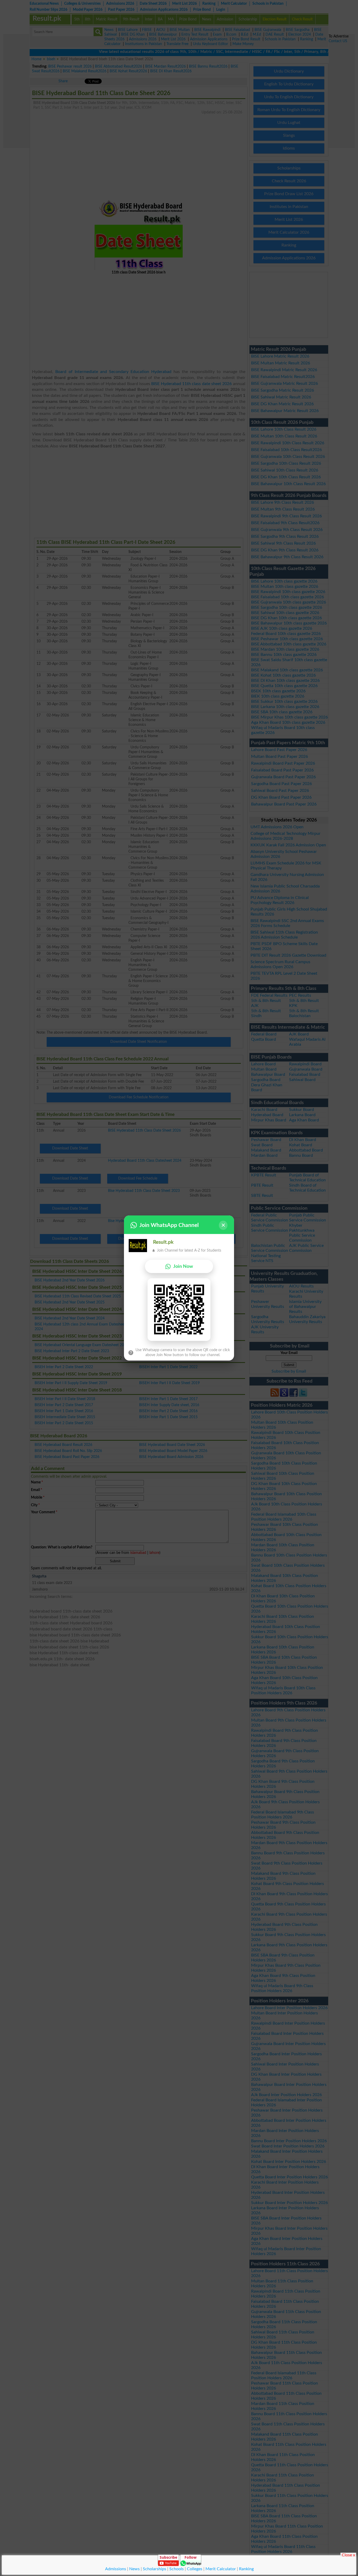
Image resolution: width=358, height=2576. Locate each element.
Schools (177, 2569)
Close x (348, 2555)
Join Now (183, 1266)
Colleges (195, 2569)
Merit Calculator (221, 2569)
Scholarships (154, 2569)
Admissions (116, 2569)
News (134, 2569)
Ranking (246, 2569)
